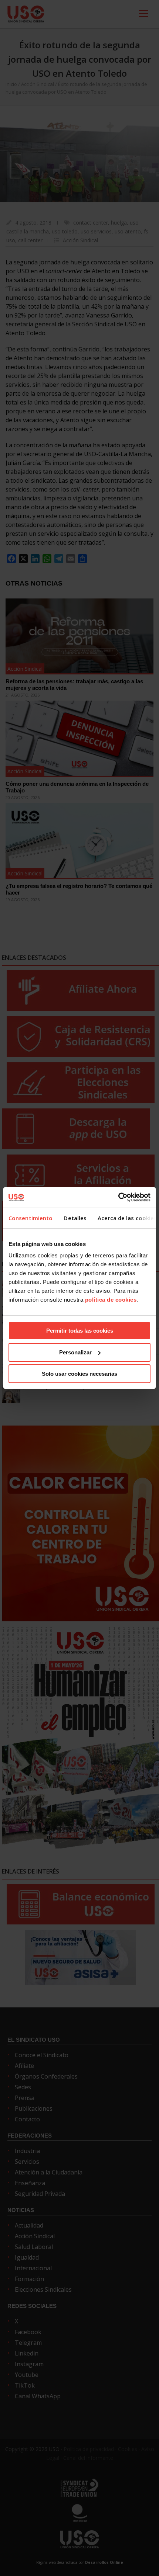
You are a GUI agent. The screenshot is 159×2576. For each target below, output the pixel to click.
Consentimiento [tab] (31, 1218)
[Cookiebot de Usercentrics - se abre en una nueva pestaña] (118, 1197)
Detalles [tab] (75, 1218)
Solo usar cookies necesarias (79, 1374)
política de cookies (111, 1300)
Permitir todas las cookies (80, 1331)
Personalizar (75, 1352)
